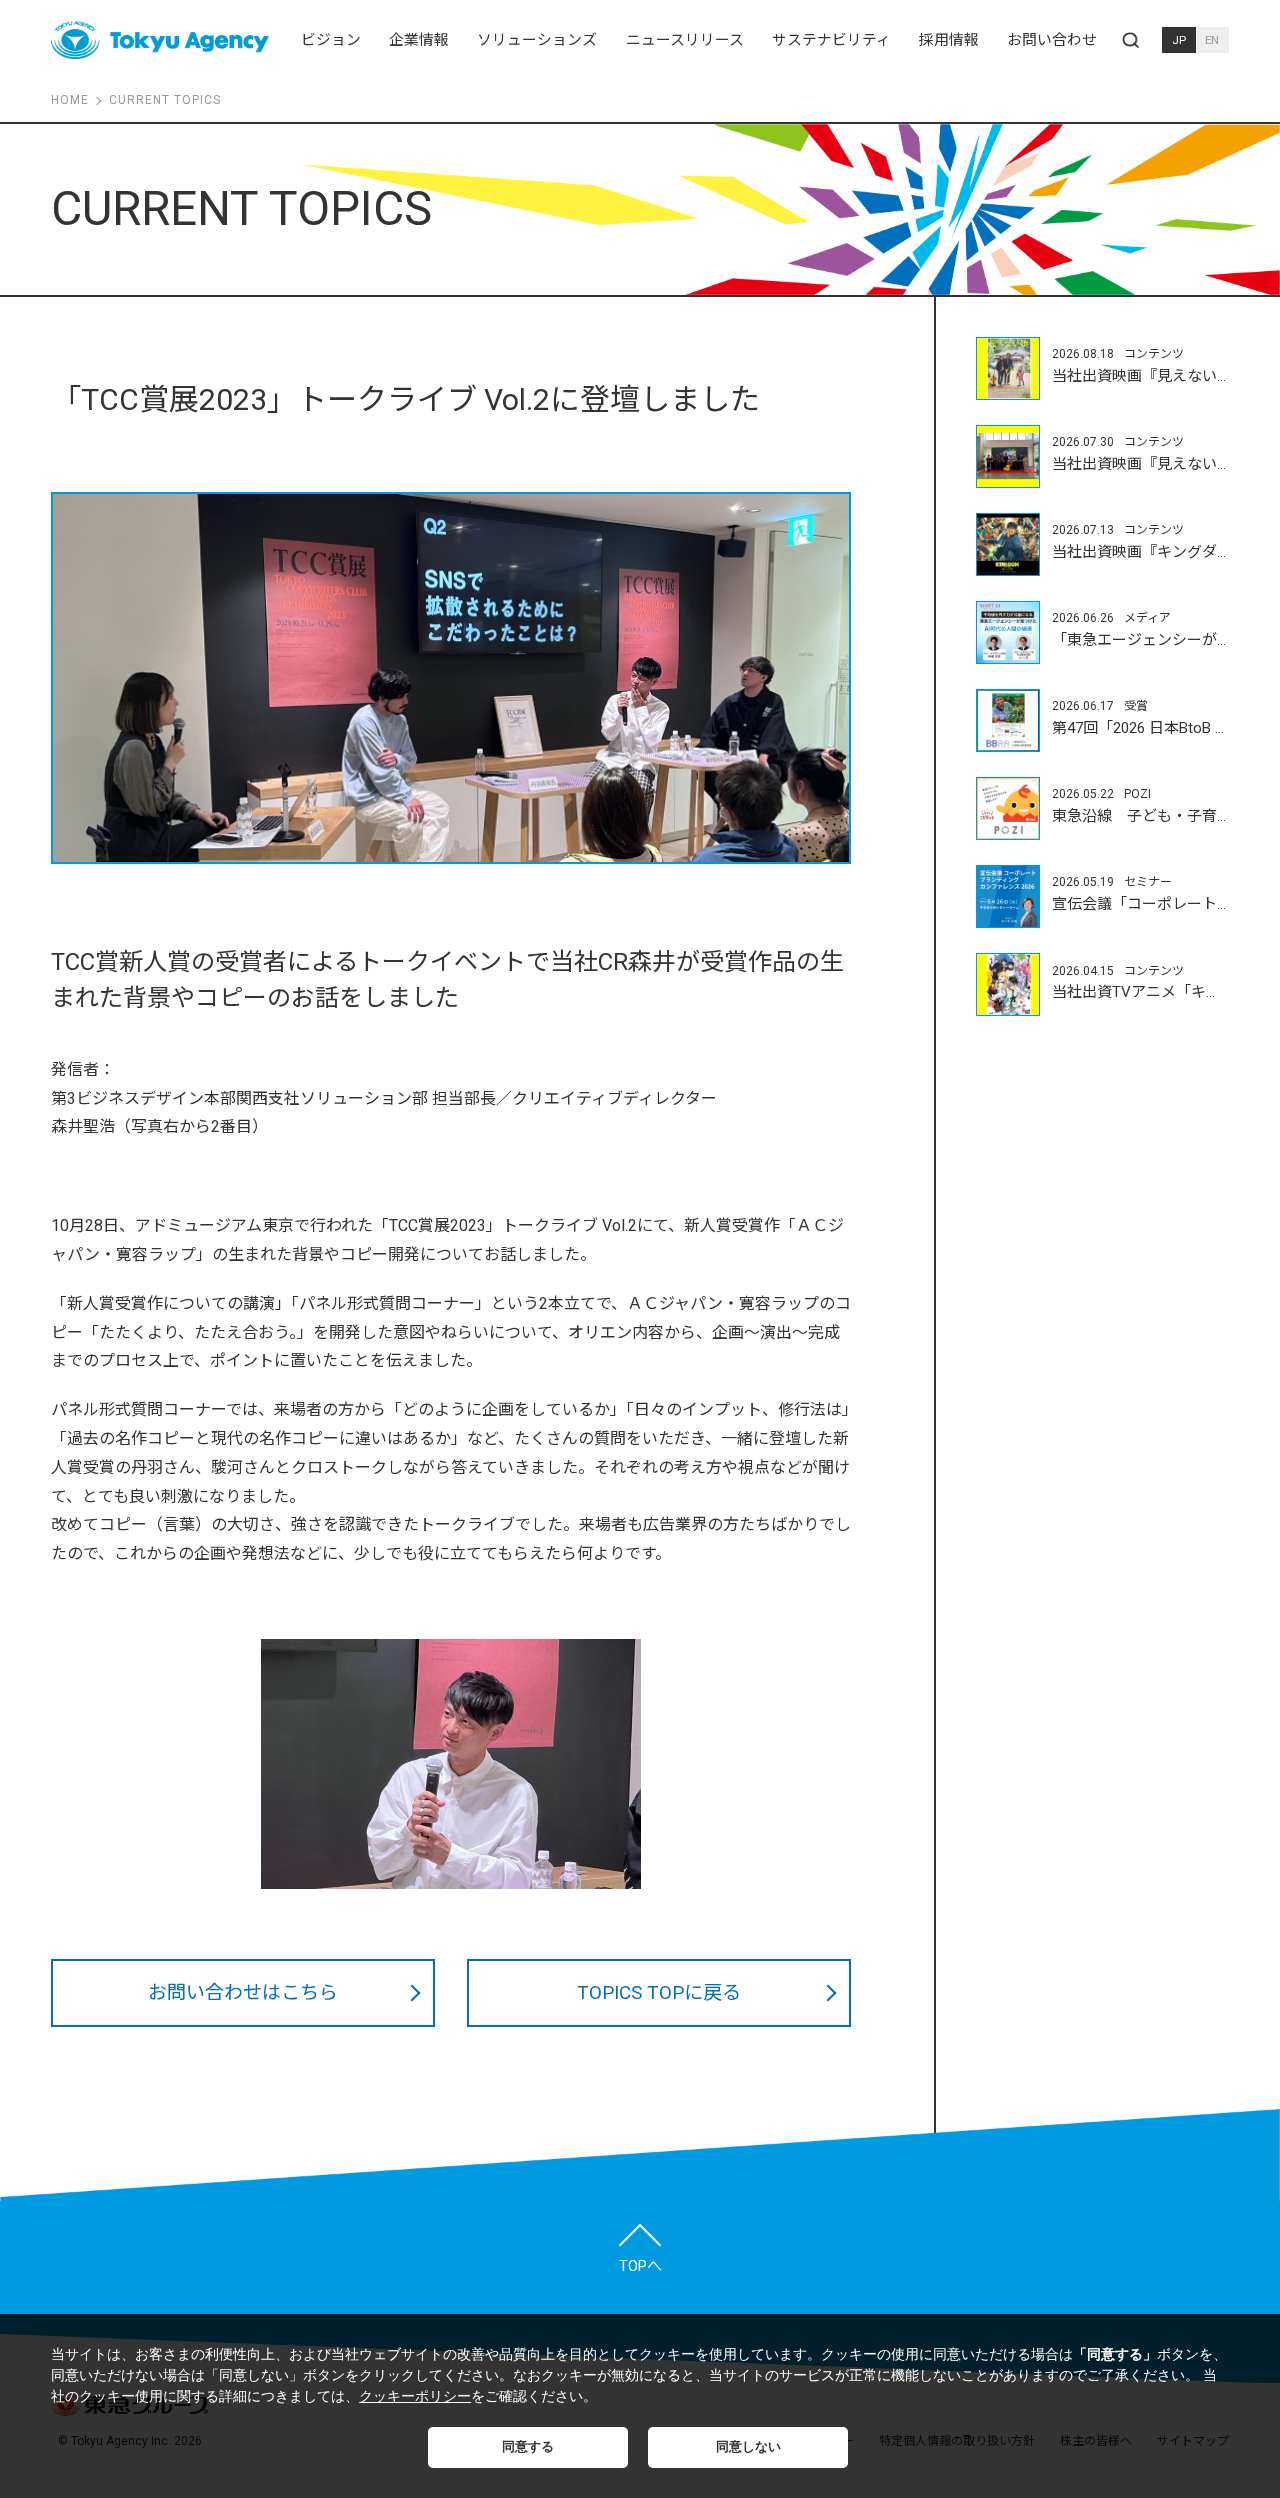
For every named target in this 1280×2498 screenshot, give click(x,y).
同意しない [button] (748, 2447)
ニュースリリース (685, 40)
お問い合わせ (1052, 40)
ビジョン (331, 40)
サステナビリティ (831, 40)
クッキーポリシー (415, 2396)
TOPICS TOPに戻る (659, 1992)
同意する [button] (528, 2447)
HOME (70, 100)
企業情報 (419, 40)
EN (1212, 40)
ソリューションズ (537, 40)
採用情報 (949, 40)
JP (1179, 40)
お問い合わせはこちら (243, 1992)
